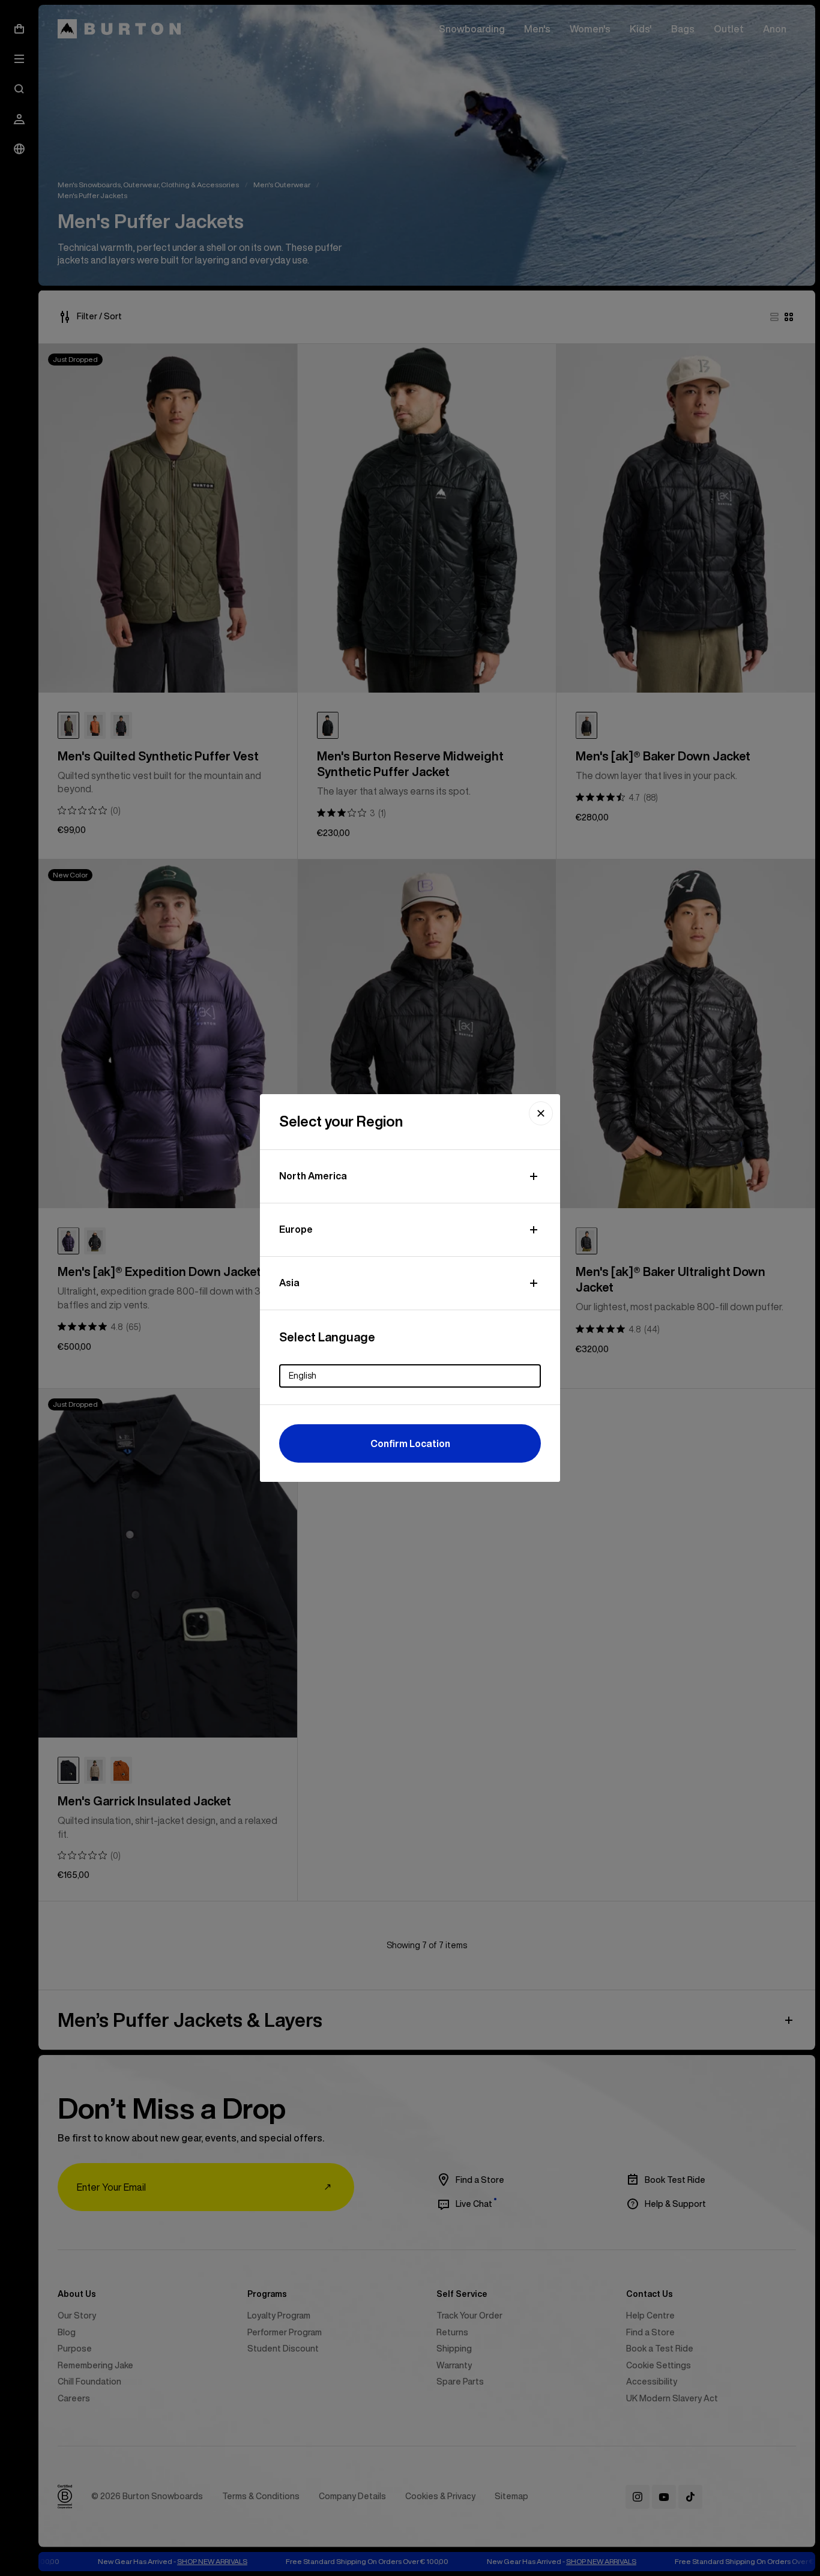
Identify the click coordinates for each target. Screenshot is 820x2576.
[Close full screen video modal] (541, 1113)
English (303, 1376)
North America (313, 1176)
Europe (296, 1229)
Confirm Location (410, 1443)
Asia (289, 1283)
